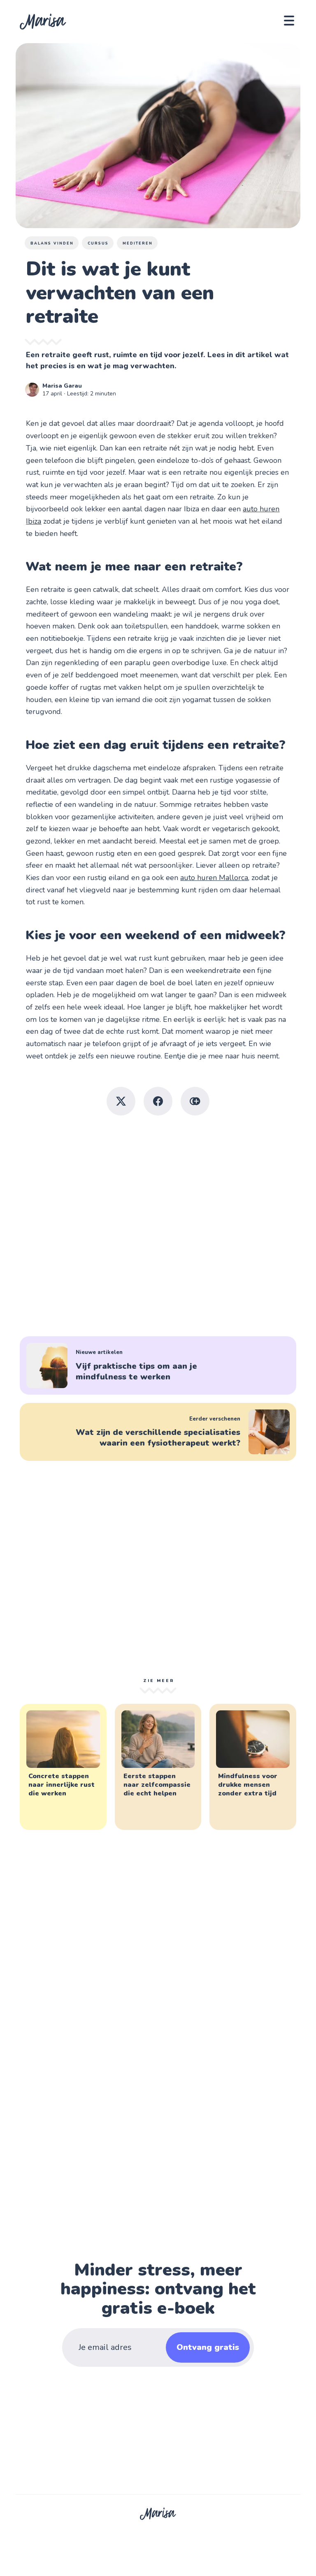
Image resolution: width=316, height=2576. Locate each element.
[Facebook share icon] (158, 1101)
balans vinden (52, 243)
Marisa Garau (62, 386)
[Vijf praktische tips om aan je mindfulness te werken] (158, 1365)
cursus (98, 243)
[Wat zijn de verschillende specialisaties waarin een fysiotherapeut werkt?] (158, 1432)
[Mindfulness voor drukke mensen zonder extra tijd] (253, 1767)
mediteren (138, 243)
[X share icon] (121, 1101)
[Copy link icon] (195, 1101)
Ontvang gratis (208, 2347)
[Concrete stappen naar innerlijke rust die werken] (63, 1767)
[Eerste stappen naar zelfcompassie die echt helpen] (158, 1767)
